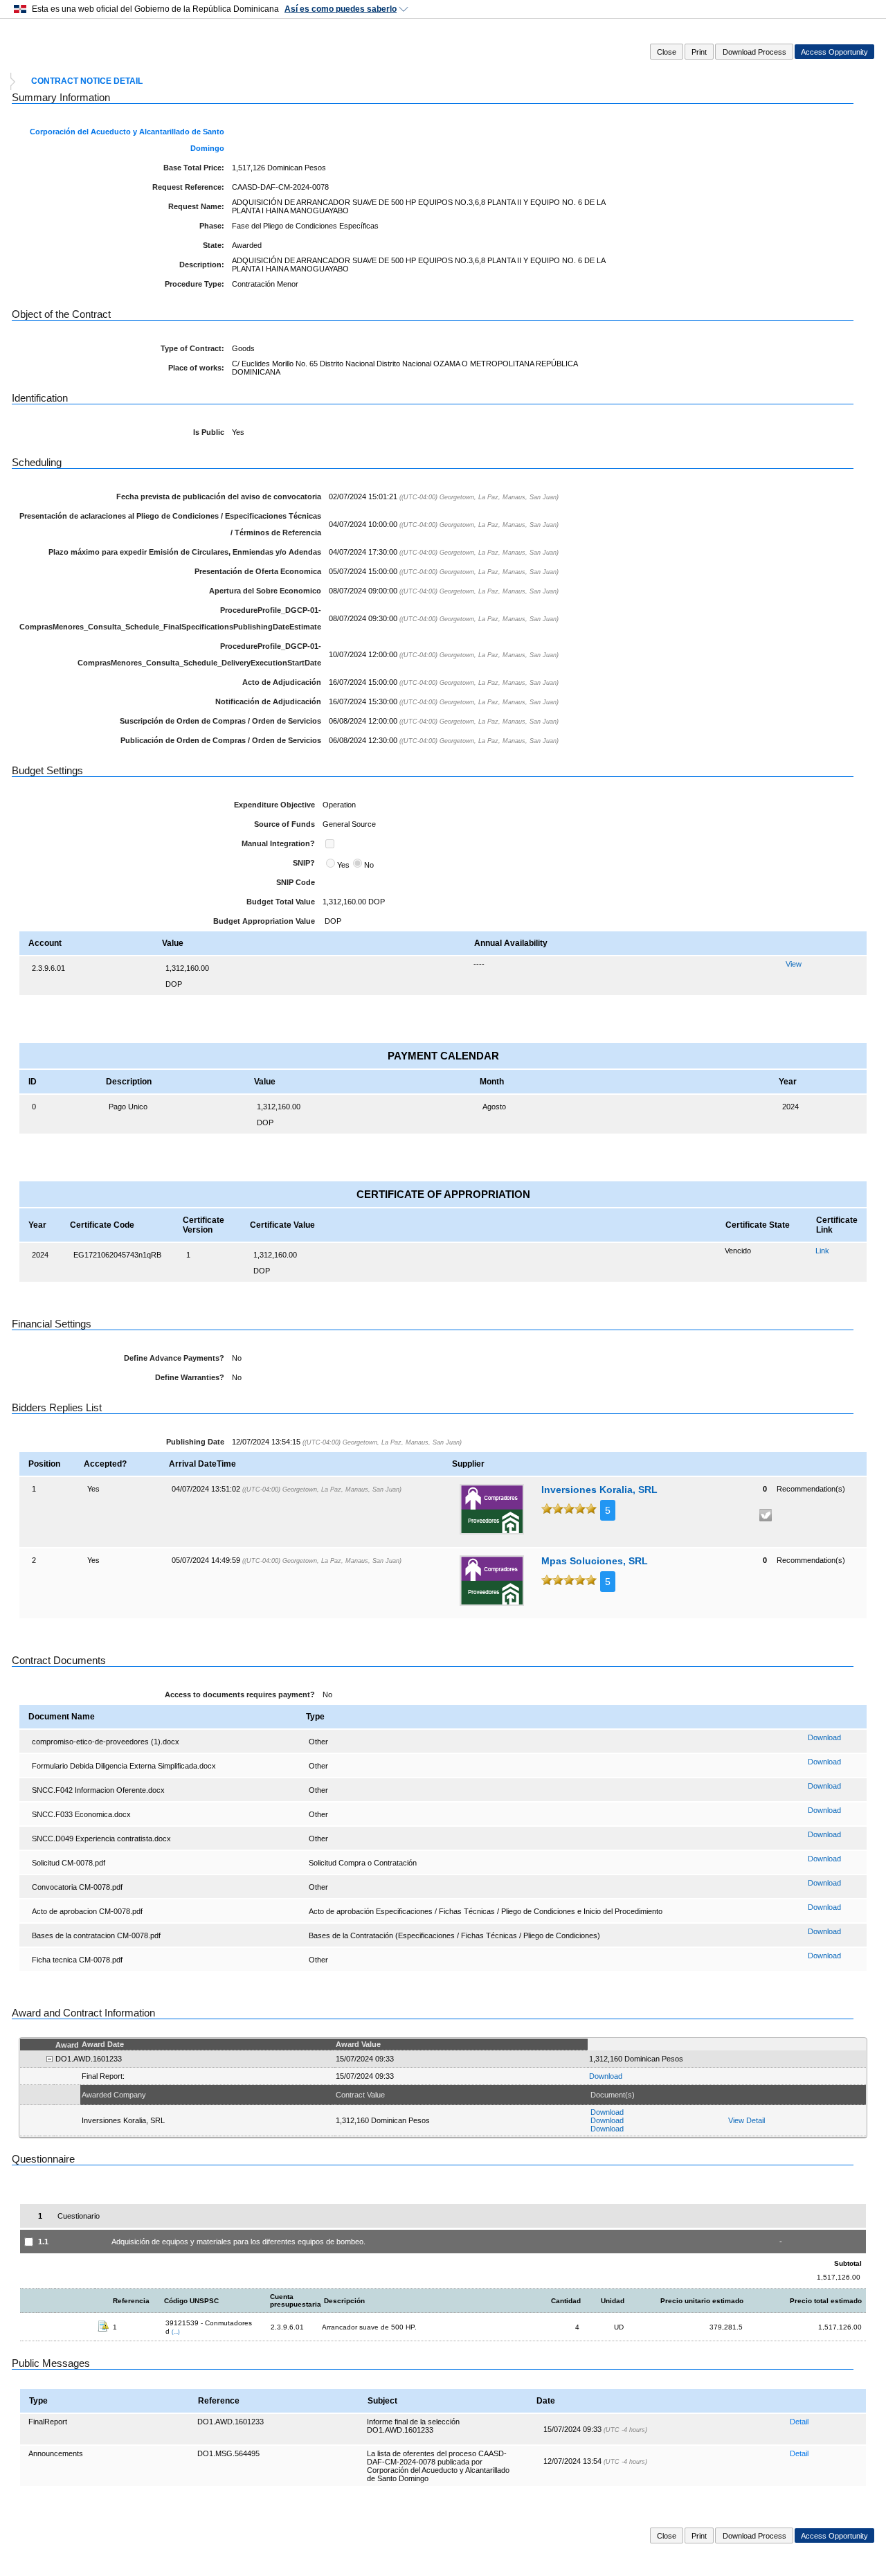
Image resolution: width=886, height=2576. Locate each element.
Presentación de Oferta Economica (258, 571)
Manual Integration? (278, 843)
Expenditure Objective (274, 805)
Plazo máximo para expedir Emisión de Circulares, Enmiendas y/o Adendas (185, 552)
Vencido (738, 1251)
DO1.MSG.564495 (228, 2453)
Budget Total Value (281, 902)
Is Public (209, 432)
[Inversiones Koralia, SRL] (492, 1509)
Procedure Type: (195, 284)
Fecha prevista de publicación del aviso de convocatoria (219, 497)
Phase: (212, 226)
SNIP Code (296, 882)
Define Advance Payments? (174, 1358)
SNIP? (304, 863)
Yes (343, 865)
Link (822, 1251)
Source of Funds (284, 824)
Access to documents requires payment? (240, 1694)
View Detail (747, 2120)
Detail (799, 2422)
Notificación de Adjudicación (268, 701)
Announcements (56, 2453)
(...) (176, 2332)
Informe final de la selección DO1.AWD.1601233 (413, 2426)
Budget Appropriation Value (264, 921)
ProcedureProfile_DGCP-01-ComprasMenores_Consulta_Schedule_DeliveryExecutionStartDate (199, 654)
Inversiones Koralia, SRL (599, 1490)
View (794, 964)
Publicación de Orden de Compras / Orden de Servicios (221, 740)
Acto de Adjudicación (282, 682)
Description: (202, 265)
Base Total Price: (194, 168)
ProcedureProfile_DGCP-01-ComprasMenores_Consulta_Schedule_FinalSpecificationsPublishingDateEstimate (170, 618)
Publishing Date (195, 1442)
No (369, 865)
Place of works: (196, 368)
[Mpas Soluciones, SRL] (492, 1581)
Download (824, 1737)
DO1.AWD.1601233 (230, 2422)
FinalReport (48, 2422)
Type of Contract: (192, 348)
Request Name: (196, 206)
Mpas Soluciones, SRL (595, 1561)
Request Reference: (188, 187)
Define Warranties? (190, 1377)
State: (214, 245)
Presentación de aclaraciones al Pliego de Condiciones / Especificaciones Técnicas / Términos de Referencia (170, 524)
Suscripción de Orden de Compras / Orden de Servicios (220, 721)
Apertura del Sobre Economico (265, 591)
